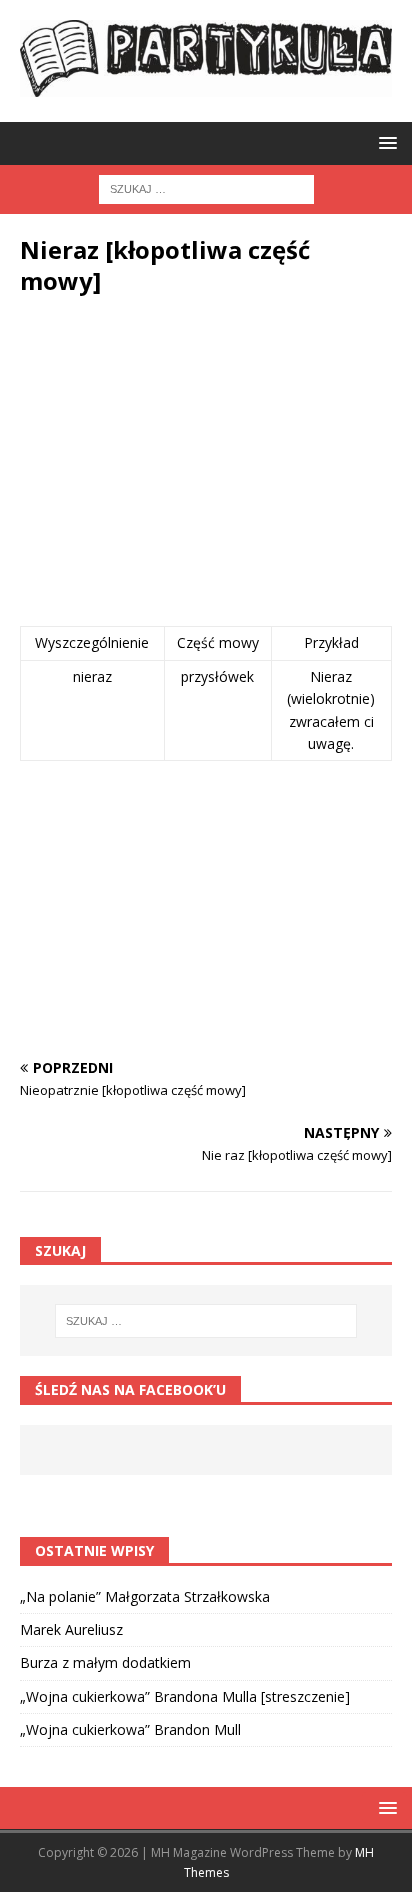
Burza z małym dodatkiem (105, 1662)
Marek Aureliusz (71, 1629)
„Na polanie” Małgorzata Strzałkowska (145, 1596)
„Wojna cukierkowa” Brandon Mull (130, 1729)
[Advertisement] (206, 466)
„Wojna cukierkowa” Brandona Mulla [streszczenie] (185, 1696)
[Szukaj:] (206, 187)
